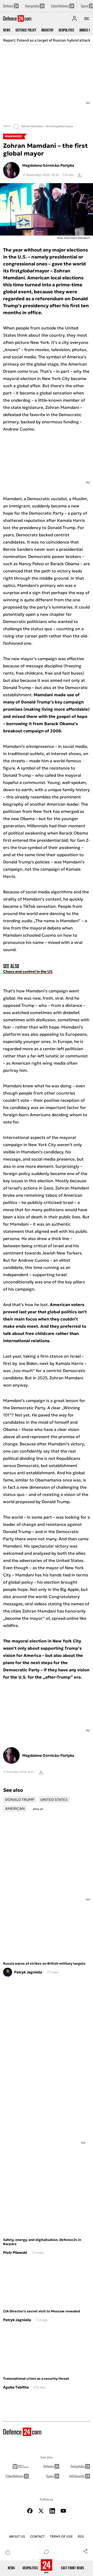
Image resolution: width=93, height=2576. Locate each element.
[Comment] (47, 2552)
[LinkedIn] (52, 2511)
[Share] (85, 2551)
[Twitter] (41, 2511)
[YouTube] (63, 2511)
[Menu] (87, 19)
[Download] (80, 175)
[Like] (8, 2552)
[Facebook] (30, 2511)
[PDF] (41, 1772)
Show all (38, 1809)
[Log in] (74, 19)
